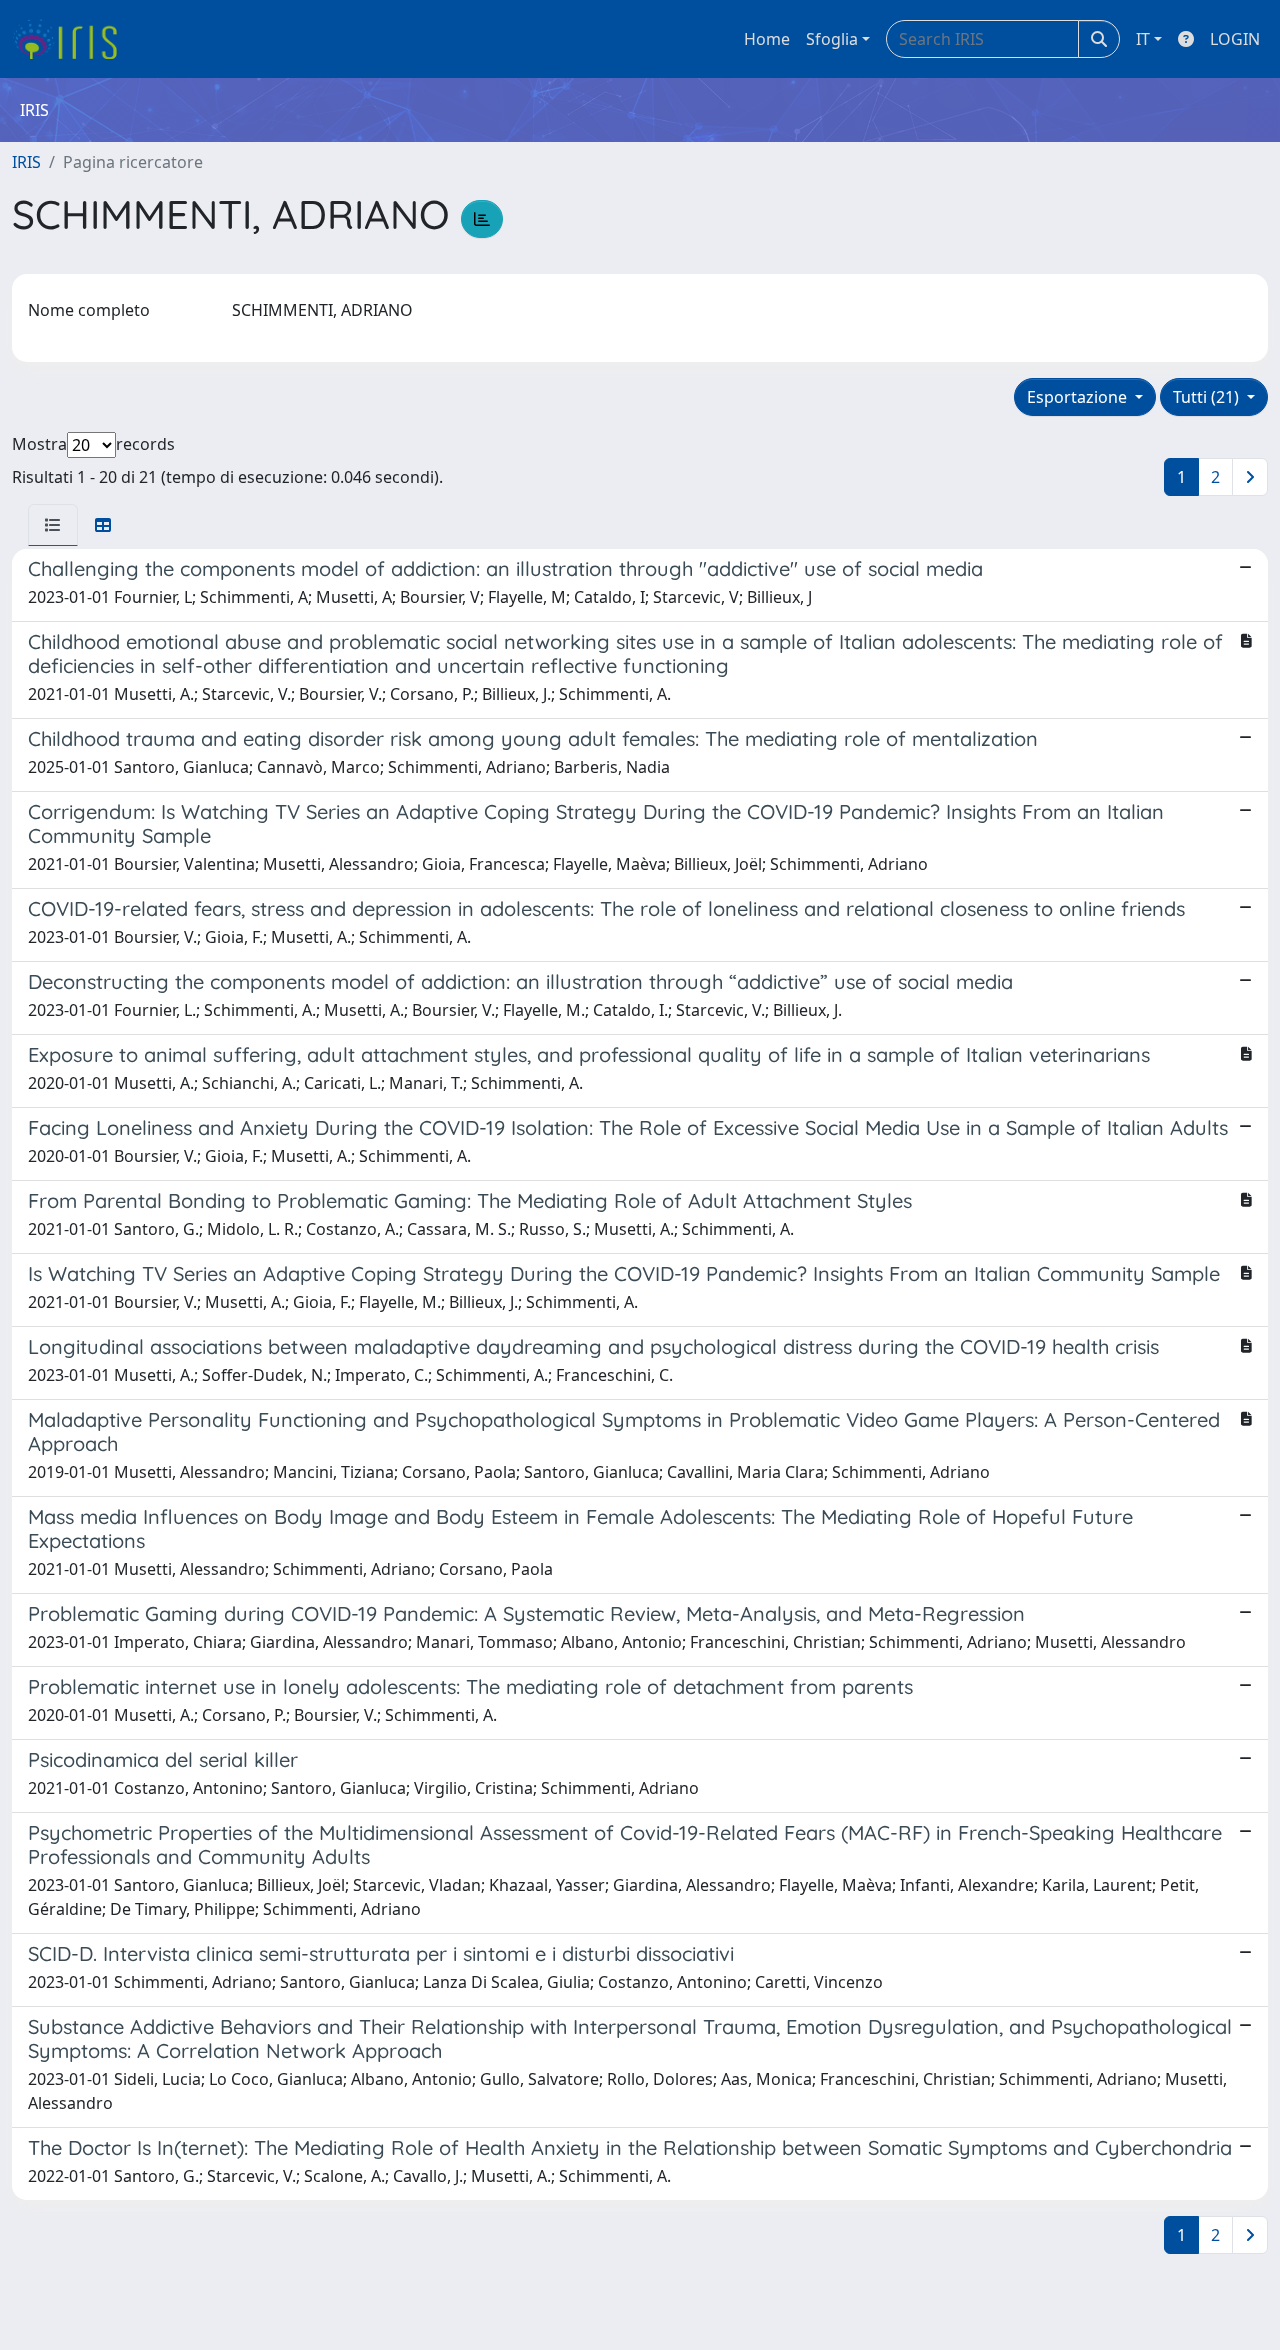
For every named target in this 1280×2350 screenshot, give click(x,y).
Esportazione (1079, 397)
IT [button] (1143, 39)
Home (767, 39)
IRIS (26, 162)
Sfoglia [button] (832, 39)
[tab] (53, 525)
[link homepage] (72, 39)
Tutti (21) (1208, 397)
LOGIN (1235, 39)
